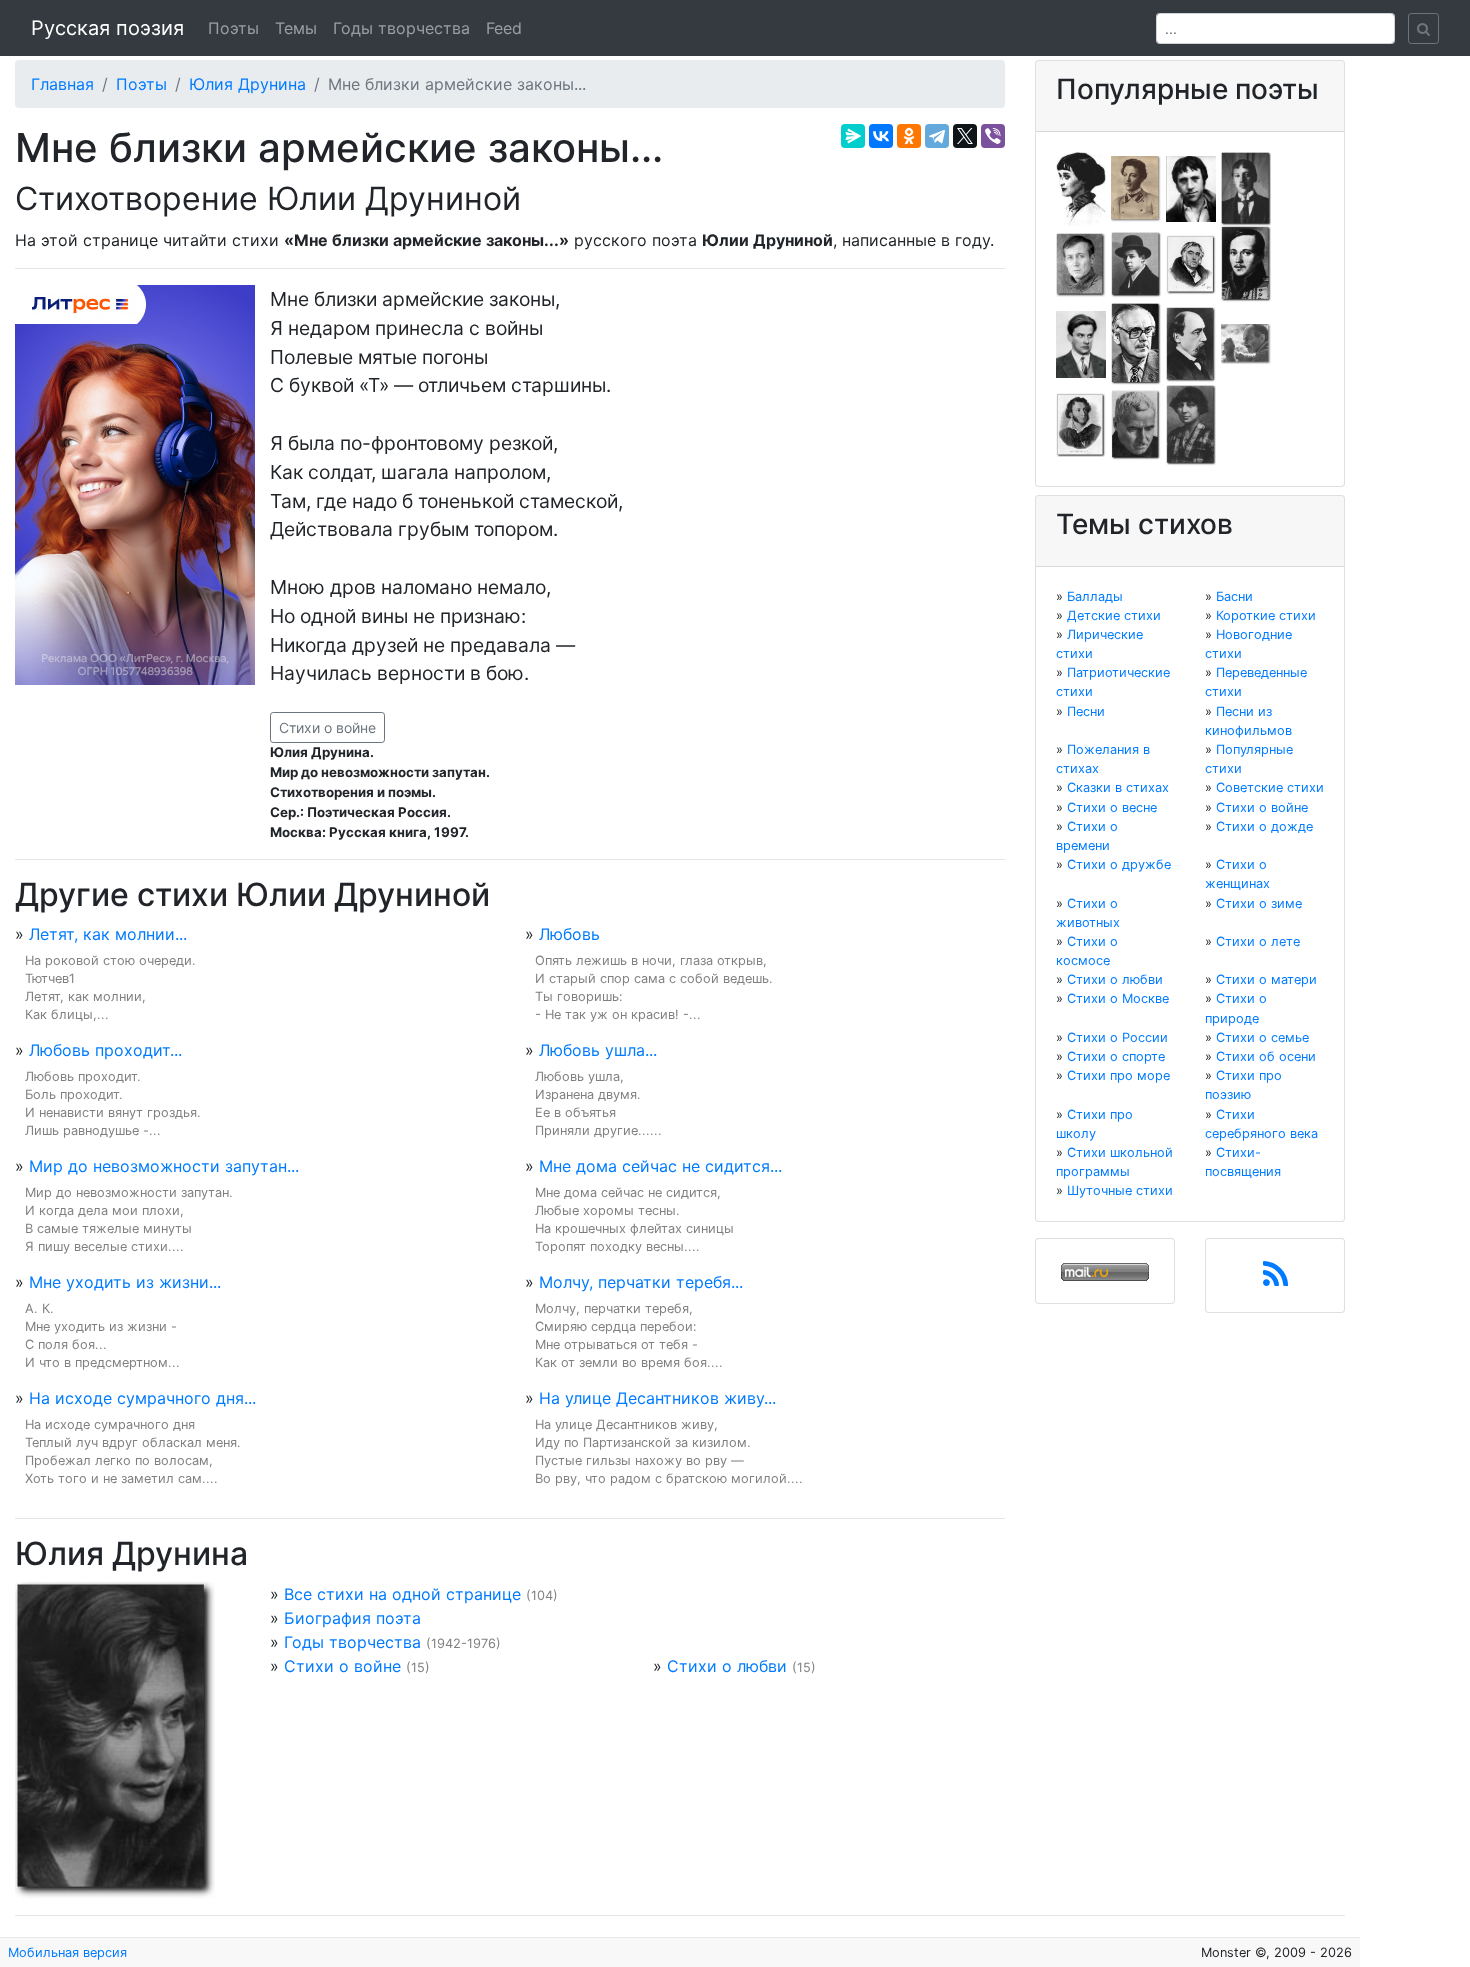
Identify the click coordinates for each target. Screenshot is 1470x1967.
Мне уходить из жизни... (125, 1282)
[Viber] (993, 136)
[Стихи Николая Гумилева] (1246, 187)
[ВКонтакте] (881, 136)
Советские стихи (1270, 787)
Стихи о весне (1112, 807)
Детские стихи (1114, 615)
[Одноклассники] (909, 136)
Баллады (1095, 596)
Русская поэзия (107, 28)
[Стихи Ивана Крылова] (1191, 263)
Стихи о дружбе (1119, 864)
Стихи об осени (1266, 1056)
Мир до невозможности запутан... (164, 1166)
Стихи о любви (727, 1666)
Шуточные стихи (1120, 1190)
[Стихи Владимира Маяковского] (1081, 343)
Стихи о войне (327, 727)
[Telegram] (937, 136)
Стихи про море (1118, 1075)
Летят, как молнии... (108, 934)
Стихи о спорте (1116, 1056)
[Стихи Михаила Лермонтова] (1246, 263)
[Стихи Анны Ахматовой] (1081, 187)
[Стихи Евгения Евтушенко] (1081, 263)
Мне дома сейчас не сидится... (660, 1166)
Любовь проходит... (105, 1050)
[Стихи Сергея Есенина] (1136, 263)
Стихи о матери (1266, 979)
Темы (296, 28)
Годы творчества (401, 28)
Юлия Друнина (247, 84)
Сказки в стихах (1118, 787)
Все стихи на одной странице (402, 1594)
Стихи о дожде (1264, 826)
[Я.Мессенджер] (853, 136)
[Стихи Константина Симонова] (1136, 424)
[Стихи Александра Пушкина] (1081, 424)
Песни (1086, 711)
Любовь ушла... (598, 1050)
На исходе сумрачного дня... (142, 1398)
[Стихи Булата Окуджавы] (1246, 343)
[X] (965, 136)
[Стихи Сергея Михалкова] (1136, 343)
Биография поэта (352, 1618)
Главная (62, 84)
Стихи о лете (1258, 941)
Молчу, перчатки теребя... (641, 1282)
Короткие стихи (1266, 615)
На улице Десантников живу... (657, 1398)
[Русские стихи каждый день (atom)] (1275, 1280)
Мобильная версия (67, 1952)
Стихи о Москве (1118, 998)
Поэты (233, 28)
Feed (504, 28)
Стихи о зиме (1259, 903)
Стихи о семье (1262, 1037)
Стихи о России (1117, 1037)
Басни (1234, 596)
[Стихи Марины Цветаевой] (1191, 424)
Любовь (569, 934)
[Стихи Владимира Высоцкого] (1191, 187)
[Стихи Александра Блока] (1136, 187)
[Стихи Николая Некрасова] (1191, 343)
